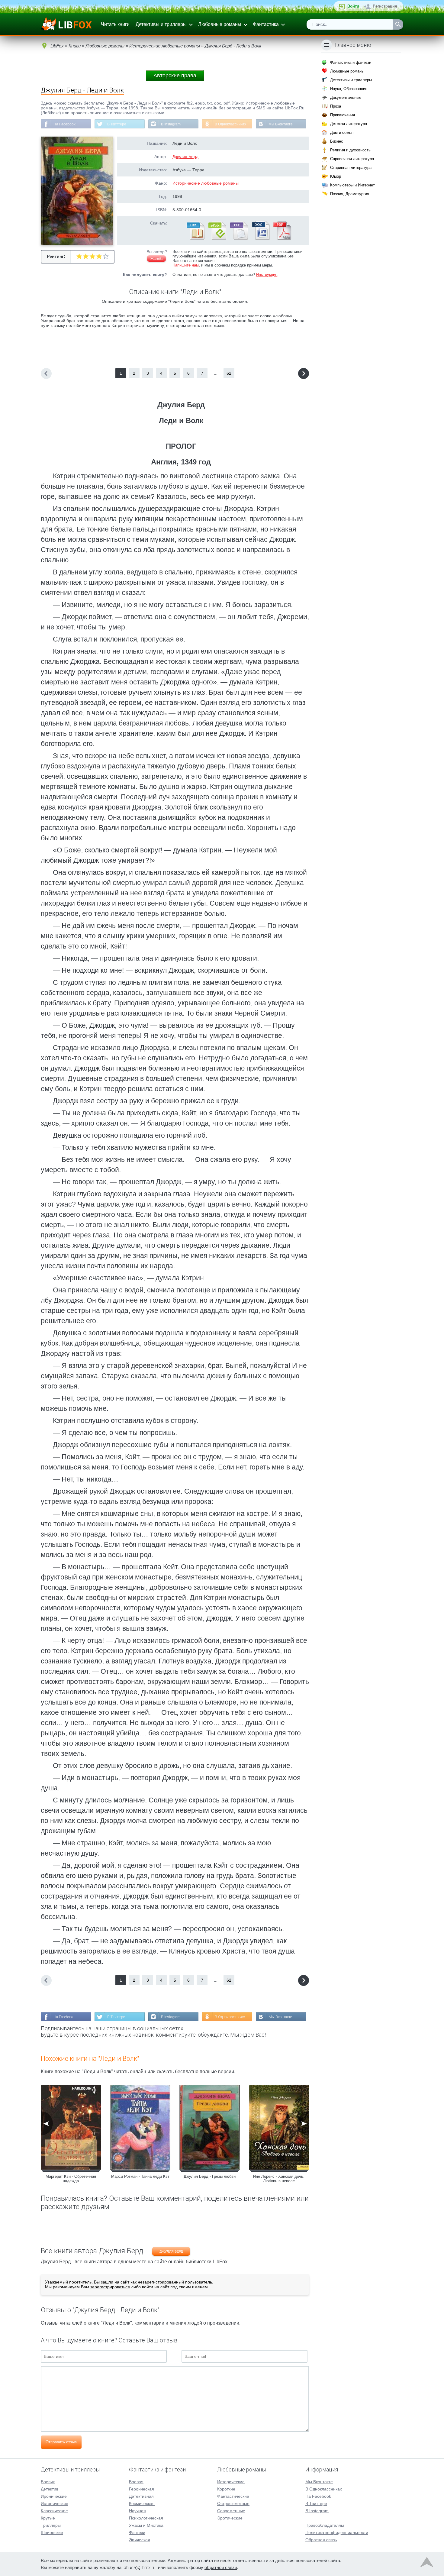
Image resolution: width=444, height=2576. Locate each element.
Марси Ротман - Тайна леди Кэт (140, 2176)
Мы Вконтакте (281, 124)
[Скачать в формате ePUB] (217, 238)
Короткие (226, 2489)
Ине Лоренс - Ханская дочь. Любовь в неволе (279, 2179)
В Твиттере (117, 124)
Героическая (142, 2489)
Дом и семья (342, 133)
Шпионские (52, 2532)
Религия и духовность (350, 150)
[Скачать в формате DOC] (260, 238)
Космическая (142, 2503)
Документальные (346, 97)
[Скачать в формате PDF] (282, 238)
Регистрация (385, 6)
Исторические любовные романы (206, 183)
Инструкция (267, 275)
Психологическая (146, 2518)
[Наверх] (427, 2564)
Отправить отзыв (61, 2442)
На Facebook (64, 124)
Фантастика (266, 24)
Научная (137, 2511)
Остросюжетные (233, 2503)
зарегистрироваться (110, 2287)
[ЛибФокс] (67, 24)
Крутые (48, 2518)
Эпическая (140, 2540)
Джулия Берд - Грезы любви (210, 2176)
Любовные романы (220, 24)
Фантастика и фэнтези (351, 62)
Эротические (230, 2518)
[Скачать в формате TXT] (239, 238)
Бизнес (337, 141)
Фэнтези (137, 2532)
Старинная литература (351, 168)
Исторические (55, 2503)
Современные (231, 2511)
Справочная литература (352, 159)
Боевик (48, 2482)
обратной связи (221, 2567)
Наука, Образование (349, 89)
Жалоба (156, 259)
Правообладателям (325, 2525)
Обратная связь (321, 2540)
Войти (353, 6)
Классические (54, 2511)
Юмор (336, 176)
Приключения (343, 115)
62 (229, 373)
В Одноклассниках (230, 124)
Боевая (136, 2482)
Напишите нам (186, 265)
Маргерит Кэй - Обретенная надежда (71, 2179)
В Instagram (171, 124)
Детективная (141, 2496)
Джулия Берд (185, 157)
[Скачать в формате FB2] (195, 238)
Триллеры (51, 2525)
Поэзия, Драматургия (350, 194)
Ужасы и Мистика (146, 2525)
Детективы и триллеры (161, 24)
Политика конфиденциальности (337, 2532)
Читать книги (115, 24)
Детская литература (349, 124)
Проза (336, 106)
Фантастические (233, 2496)
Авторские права (175, 76)
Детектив (50, 2489)
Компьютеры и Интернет (352, 185)
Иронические (54, 2496)
